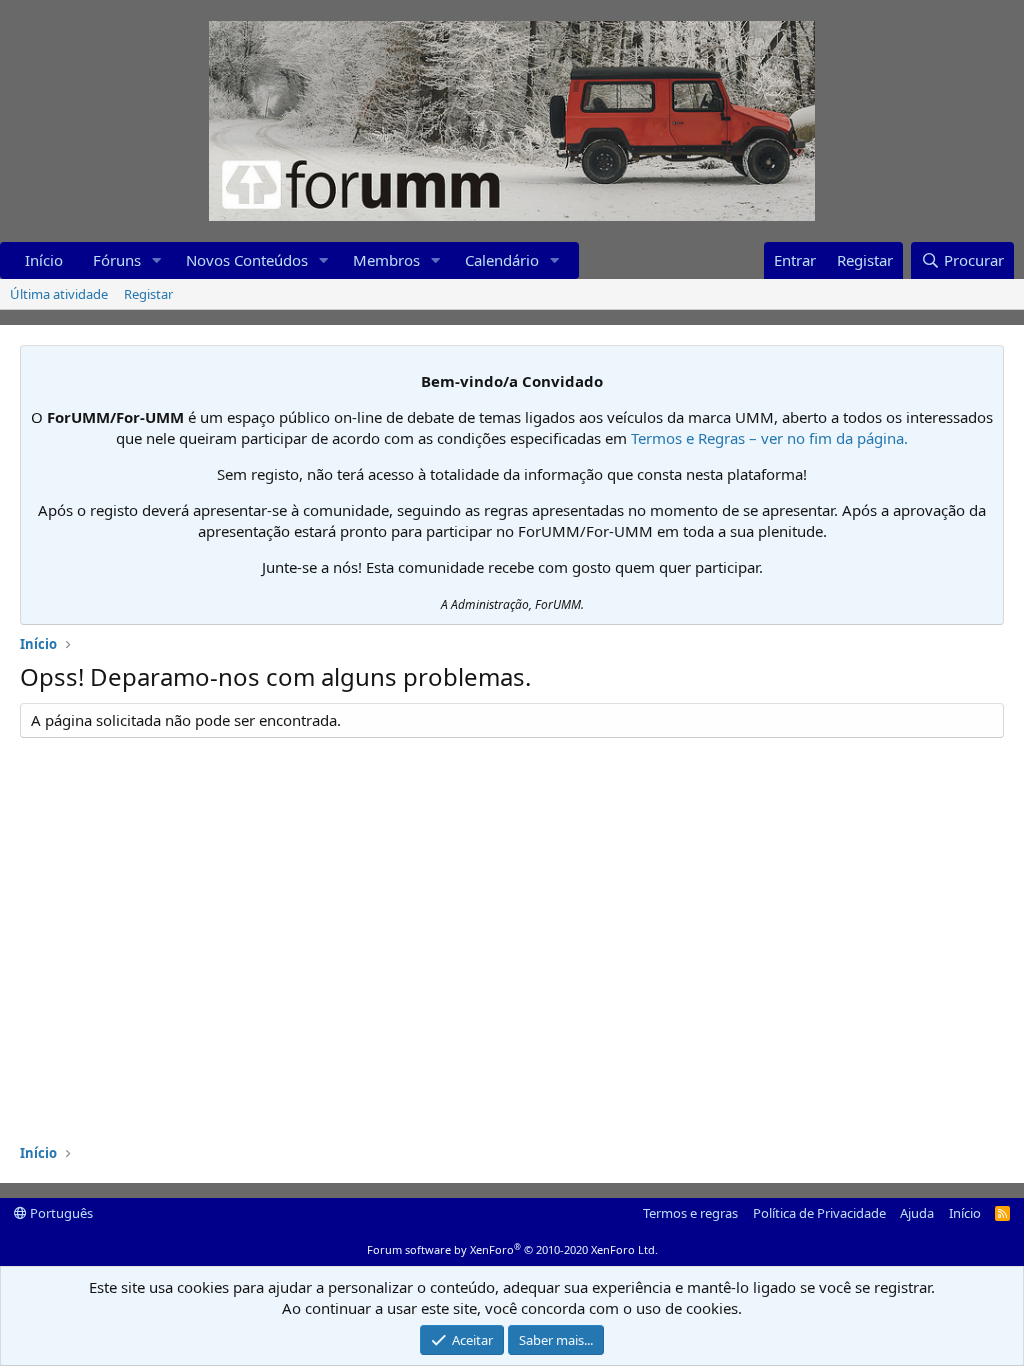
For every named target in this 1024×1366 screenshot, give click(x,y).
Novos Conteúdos (247, 260)
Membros (386, 260)
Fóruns (117, 260)
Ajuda (917, 1213)
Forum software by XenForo (512, 1249)
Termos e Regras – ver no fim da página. (769, 438)
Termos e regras (690, 1213)
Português (60, 1213)
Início (44, 260)
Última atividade (59, 294)
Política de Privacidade (819, 1213)
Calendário (502, 260)
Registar (148, 294)
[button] (157, 260)
